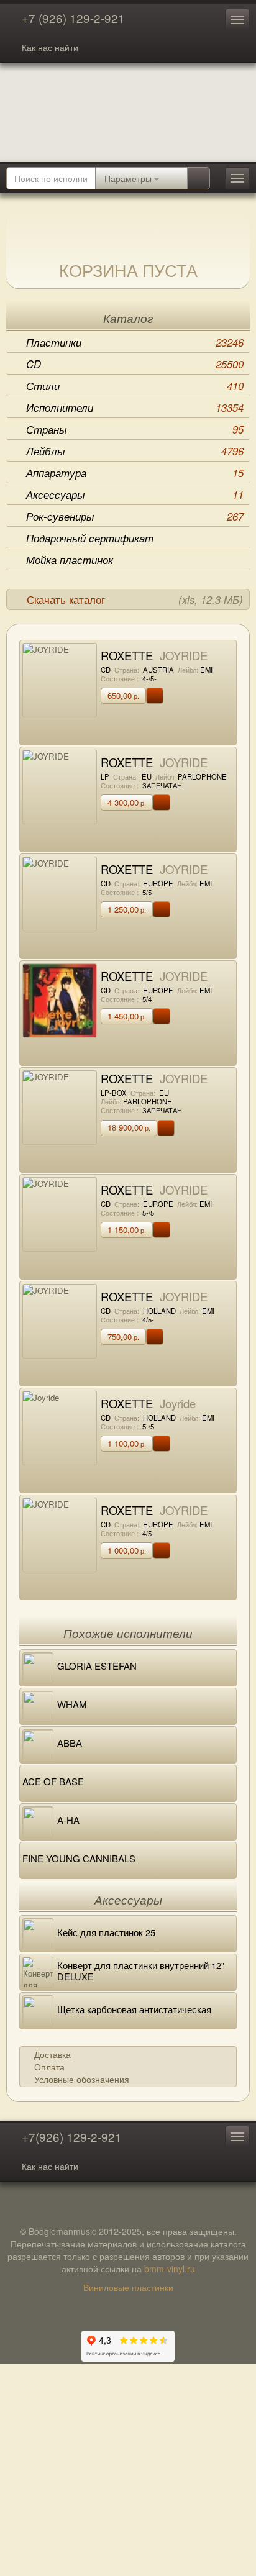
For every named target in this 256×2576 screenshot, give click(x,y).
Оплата (49, 2067)
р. (123, 695)
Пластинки (135, 342)
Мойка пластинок (70, 560)
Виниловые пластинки (128, 2287)
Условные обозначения (82, 2079)
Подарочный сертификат (90, 538)
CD (135, 364)
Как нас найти (50, 47)
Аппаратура (135, 473)
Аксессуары (135, 494)
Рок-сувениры (135, 516)
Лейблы (135, 451)
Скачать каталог (135, 599)
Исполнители (135, 407)
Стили (135, 386)
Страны (135, 429)
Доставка (53, 2054)
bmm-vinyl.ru (170, 2269)
